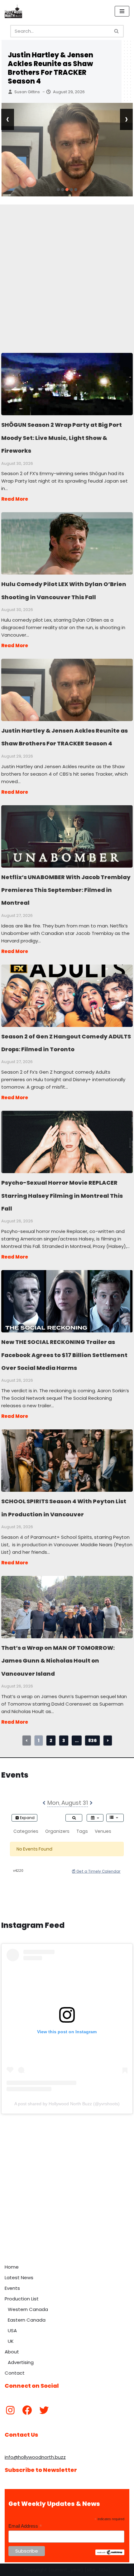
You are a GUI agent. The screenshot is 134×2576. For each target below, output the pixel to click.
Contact (15, 2373)
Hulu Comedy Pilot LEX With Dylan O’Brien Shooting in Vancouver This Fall (67, 543)
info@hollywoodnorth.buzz (35, 2457)
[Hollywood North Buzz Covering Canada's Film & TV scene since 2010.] (13, 11)
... (77, 1741)
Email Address (25, 2526)
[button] (58, 190)
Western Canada (28, 2309)
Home (12, 2267)
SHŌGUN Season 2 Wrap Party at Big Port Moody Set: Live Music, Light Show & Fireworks (67, 384)
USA (12, 2330)
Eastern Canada (27, 2320)
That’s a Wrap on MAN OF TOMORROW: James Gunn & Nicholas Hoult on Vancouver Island (67, 1607)
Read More (15, 499)
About (12, 2352)
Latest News (19, 2277)
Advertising (21, 2362)
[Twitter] (44, 2410)
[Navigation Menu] (122, 11)
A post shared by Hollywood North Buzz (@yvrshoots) (67, 2104)
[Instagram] (10, 2410)
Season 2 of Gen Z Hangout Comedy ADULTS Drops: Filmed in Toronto (67, 995)
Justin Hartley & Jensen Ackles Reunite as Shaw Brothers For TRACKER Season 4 (50, 68)
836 (92, 1741)
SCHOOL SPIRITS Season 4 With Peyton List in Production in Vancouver (67, 1460)
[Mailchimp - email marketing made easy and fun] (110, 2554)
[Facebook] (27, 2410)
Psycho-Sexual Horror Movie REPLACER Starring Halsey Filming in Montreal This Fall (67, 1142)
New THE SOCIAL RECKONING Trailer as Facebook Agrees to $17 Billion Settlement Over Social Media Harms (67, 1301)
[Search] (117, 31)
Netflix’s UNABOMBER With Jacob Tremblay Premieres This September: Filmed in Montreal (67, 836)
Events (12, 2288)
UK (11, 2341)
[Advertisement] (67, 272)
